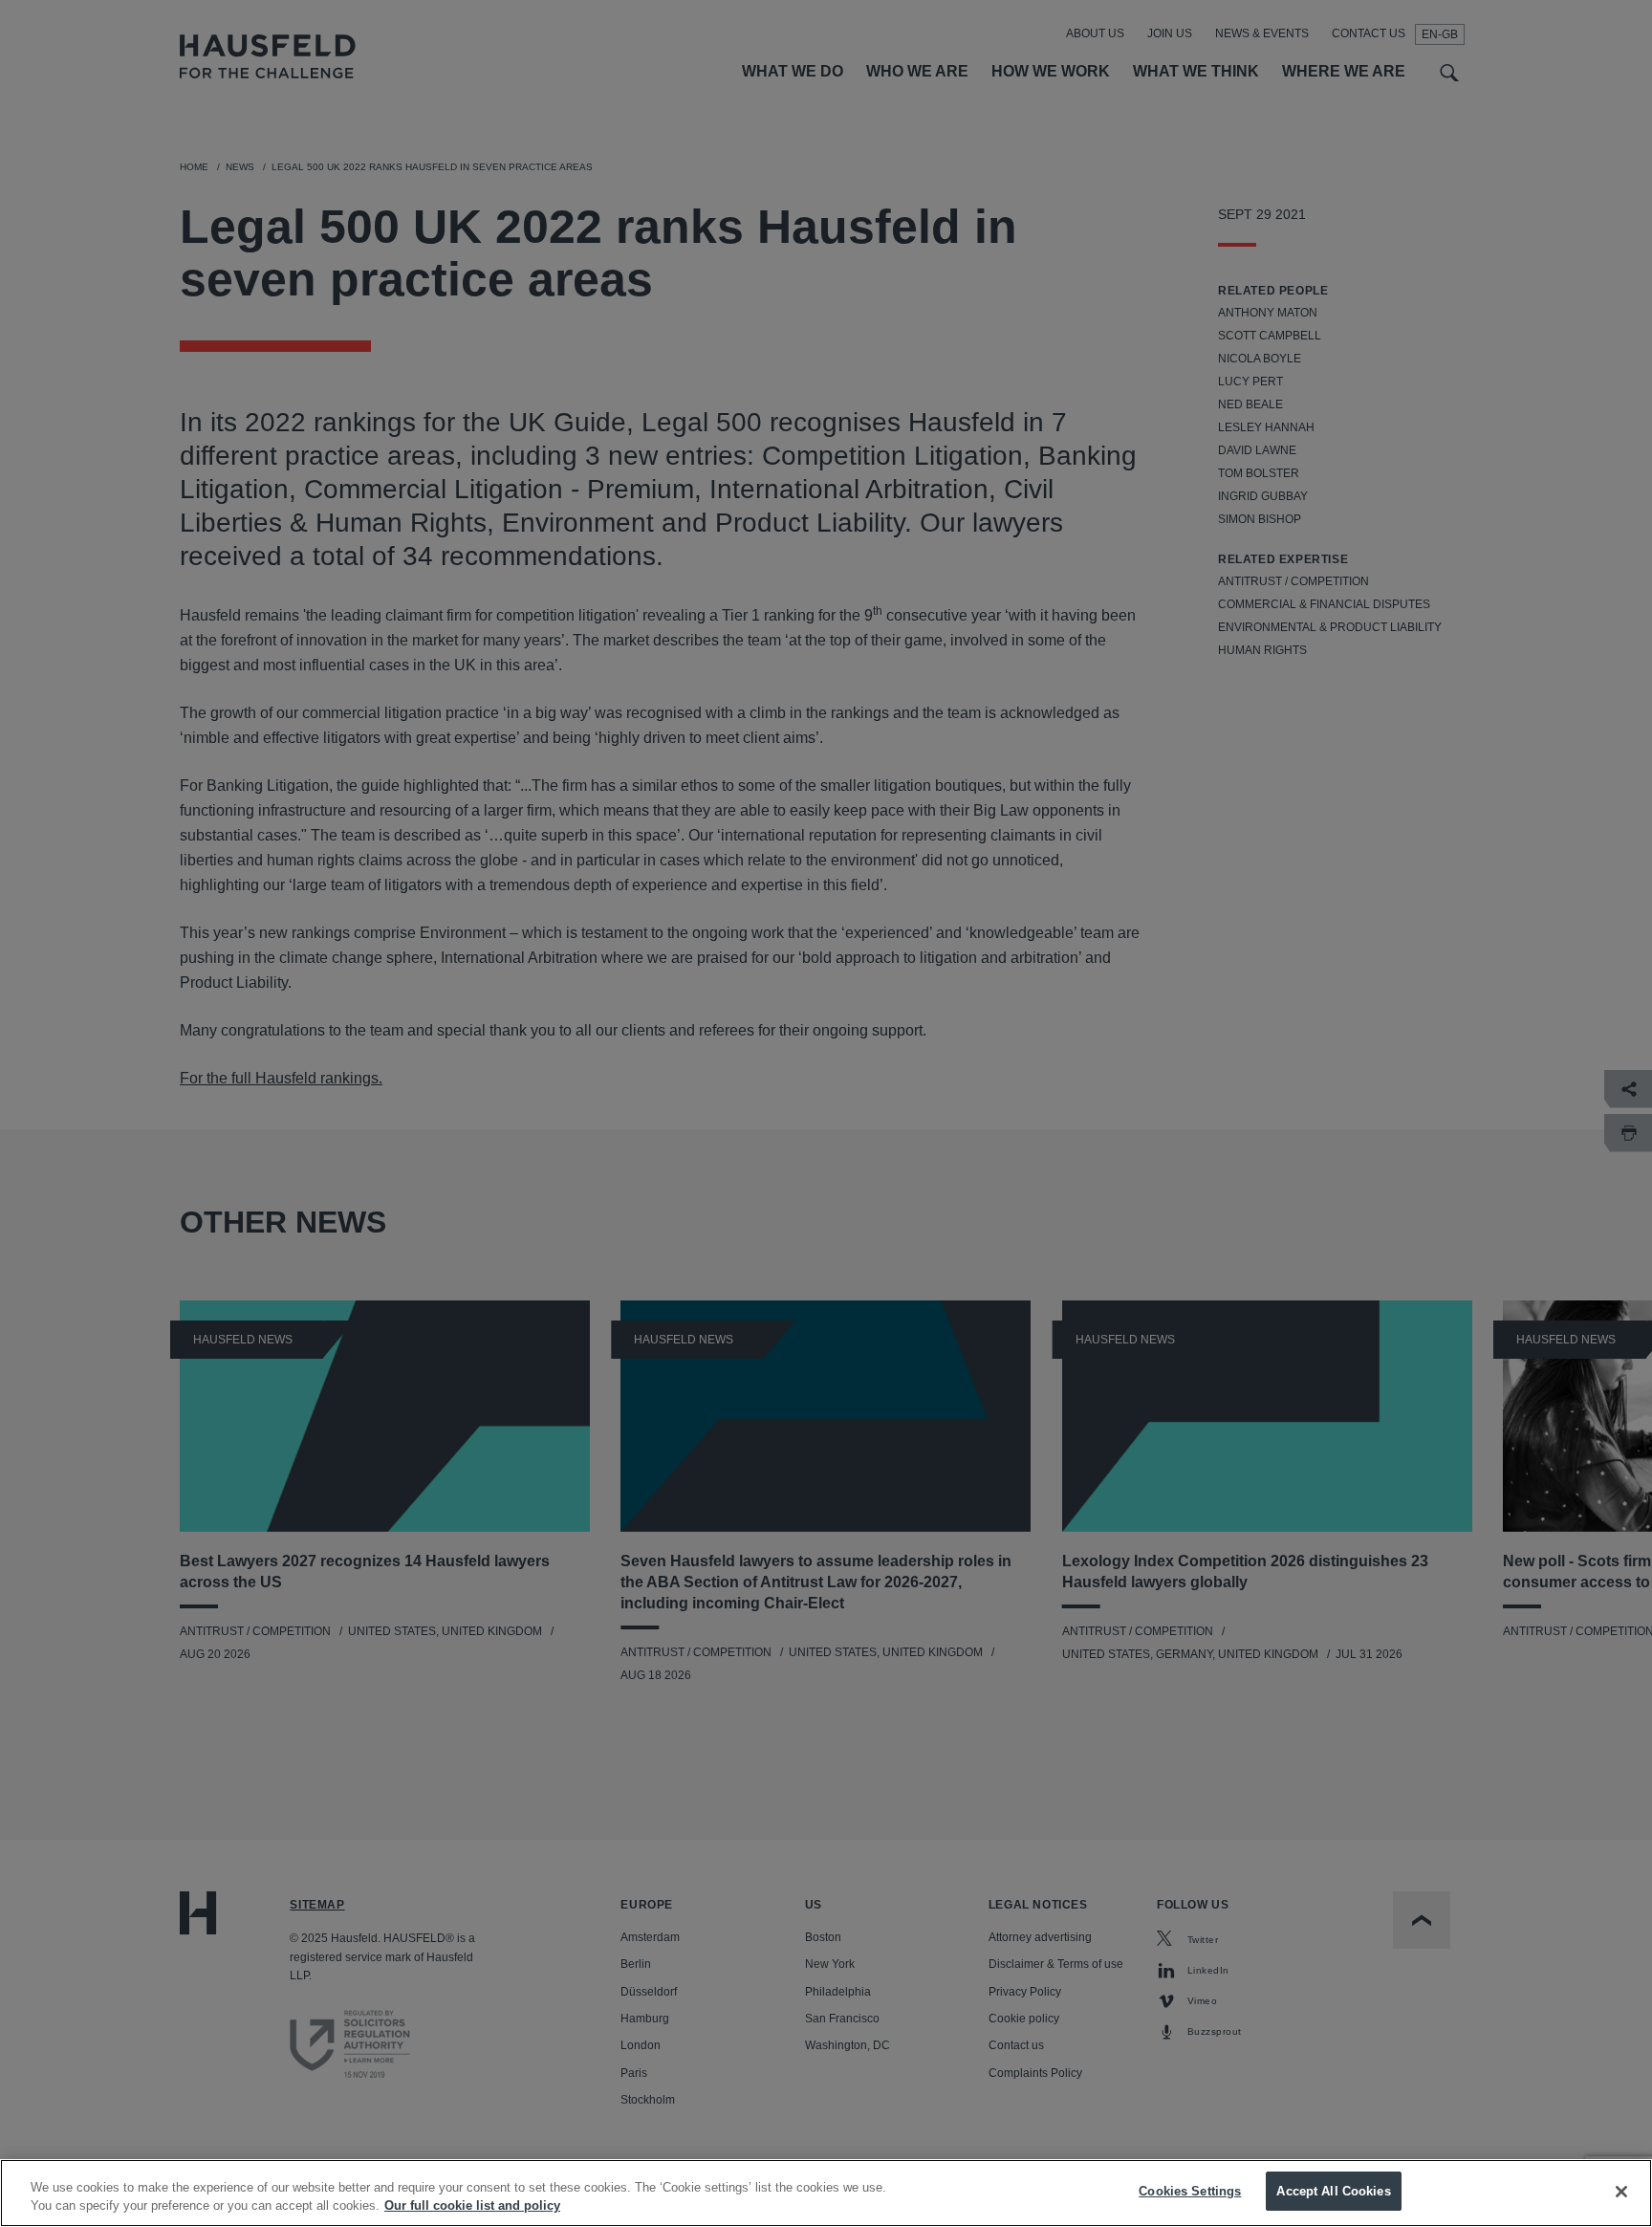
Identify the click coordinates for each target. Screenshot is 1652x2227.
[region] (826, 2193)
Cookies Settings (1190, 2191)
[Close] (1621, 2192)
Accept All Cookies (1333, 2191)
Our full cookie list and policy (472, 2206)
